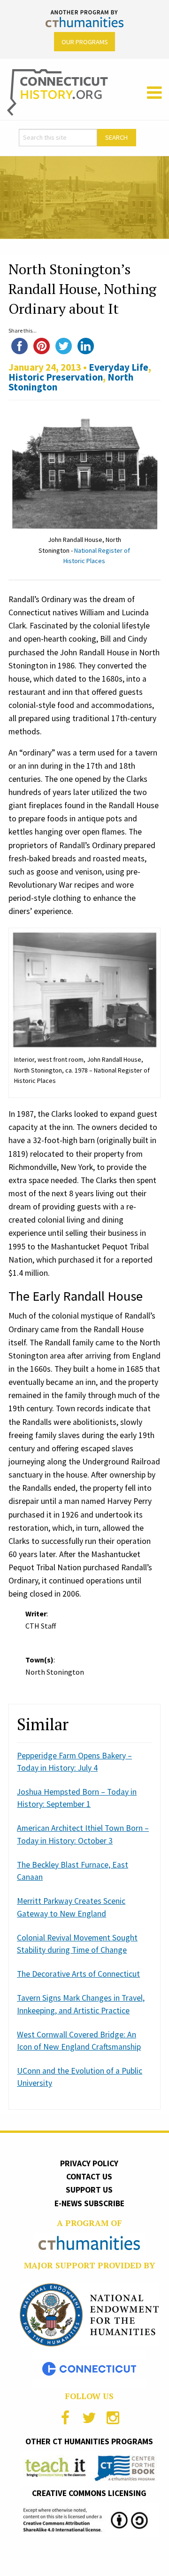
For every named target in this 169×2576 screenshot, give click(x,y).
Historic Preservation (56, 377)
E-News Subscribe (89, 2203)
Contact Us (89, 2177)
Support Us (89, 2190)
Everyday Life (119, 367)
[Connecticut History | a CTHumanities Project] (58, 92)
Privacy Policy (89, 2163)
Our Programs (85, 42)
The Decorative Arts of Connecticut (78, 1974)
